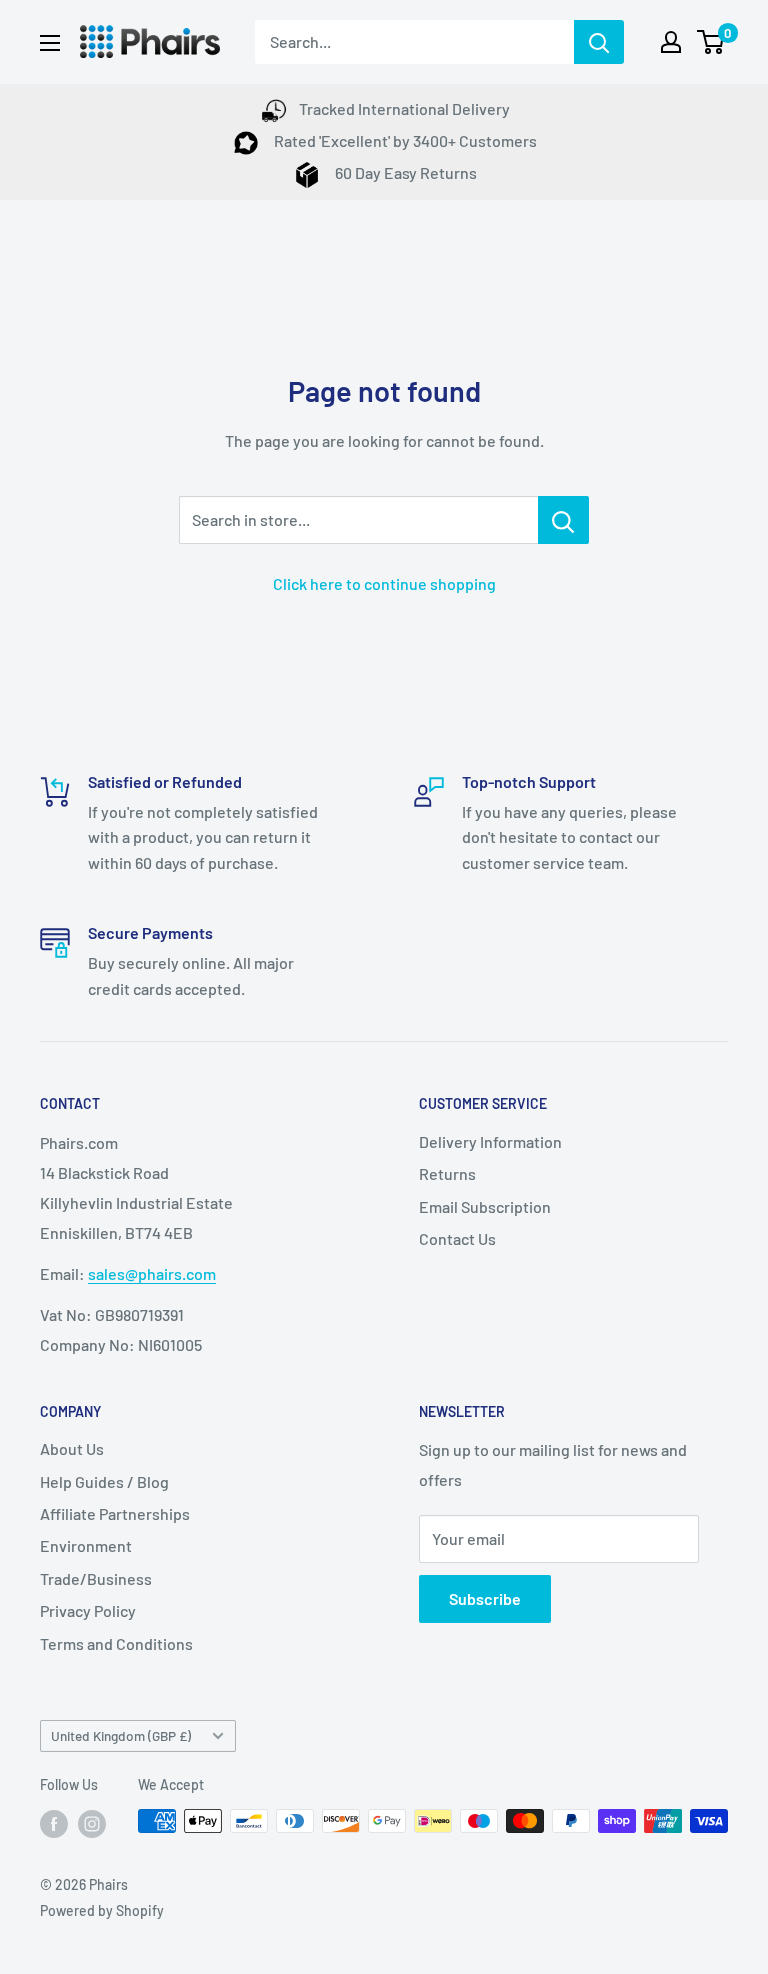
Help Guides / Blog (104, 1481)
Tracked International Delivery (404, 108)
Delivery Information (490, 1141)
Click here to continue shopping (384, 583)
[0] (711, 42)
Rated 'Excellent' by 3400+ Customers (404, 140)
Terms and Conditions (116, 1643)
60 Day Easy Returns (404, 172)
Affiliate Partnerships (115, 1513)
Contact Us (457, 1238)
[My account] (671, 42)
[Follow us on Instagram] (92, 1823)
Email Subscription (485, 1206)
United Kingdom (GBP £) (121, 1735)
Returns (447, 1173)
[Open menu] (50, 43)
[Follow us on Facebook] (54, 1823)
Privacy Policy (88, 1610)
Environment (86, 1545)
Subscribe (485, 1598)
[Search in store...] (563, 520)
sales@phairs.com (152, 1273)
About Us (72, 1448)
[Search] (599, 42)
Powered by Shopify (102, 1910)
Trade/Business (96, 1578)
